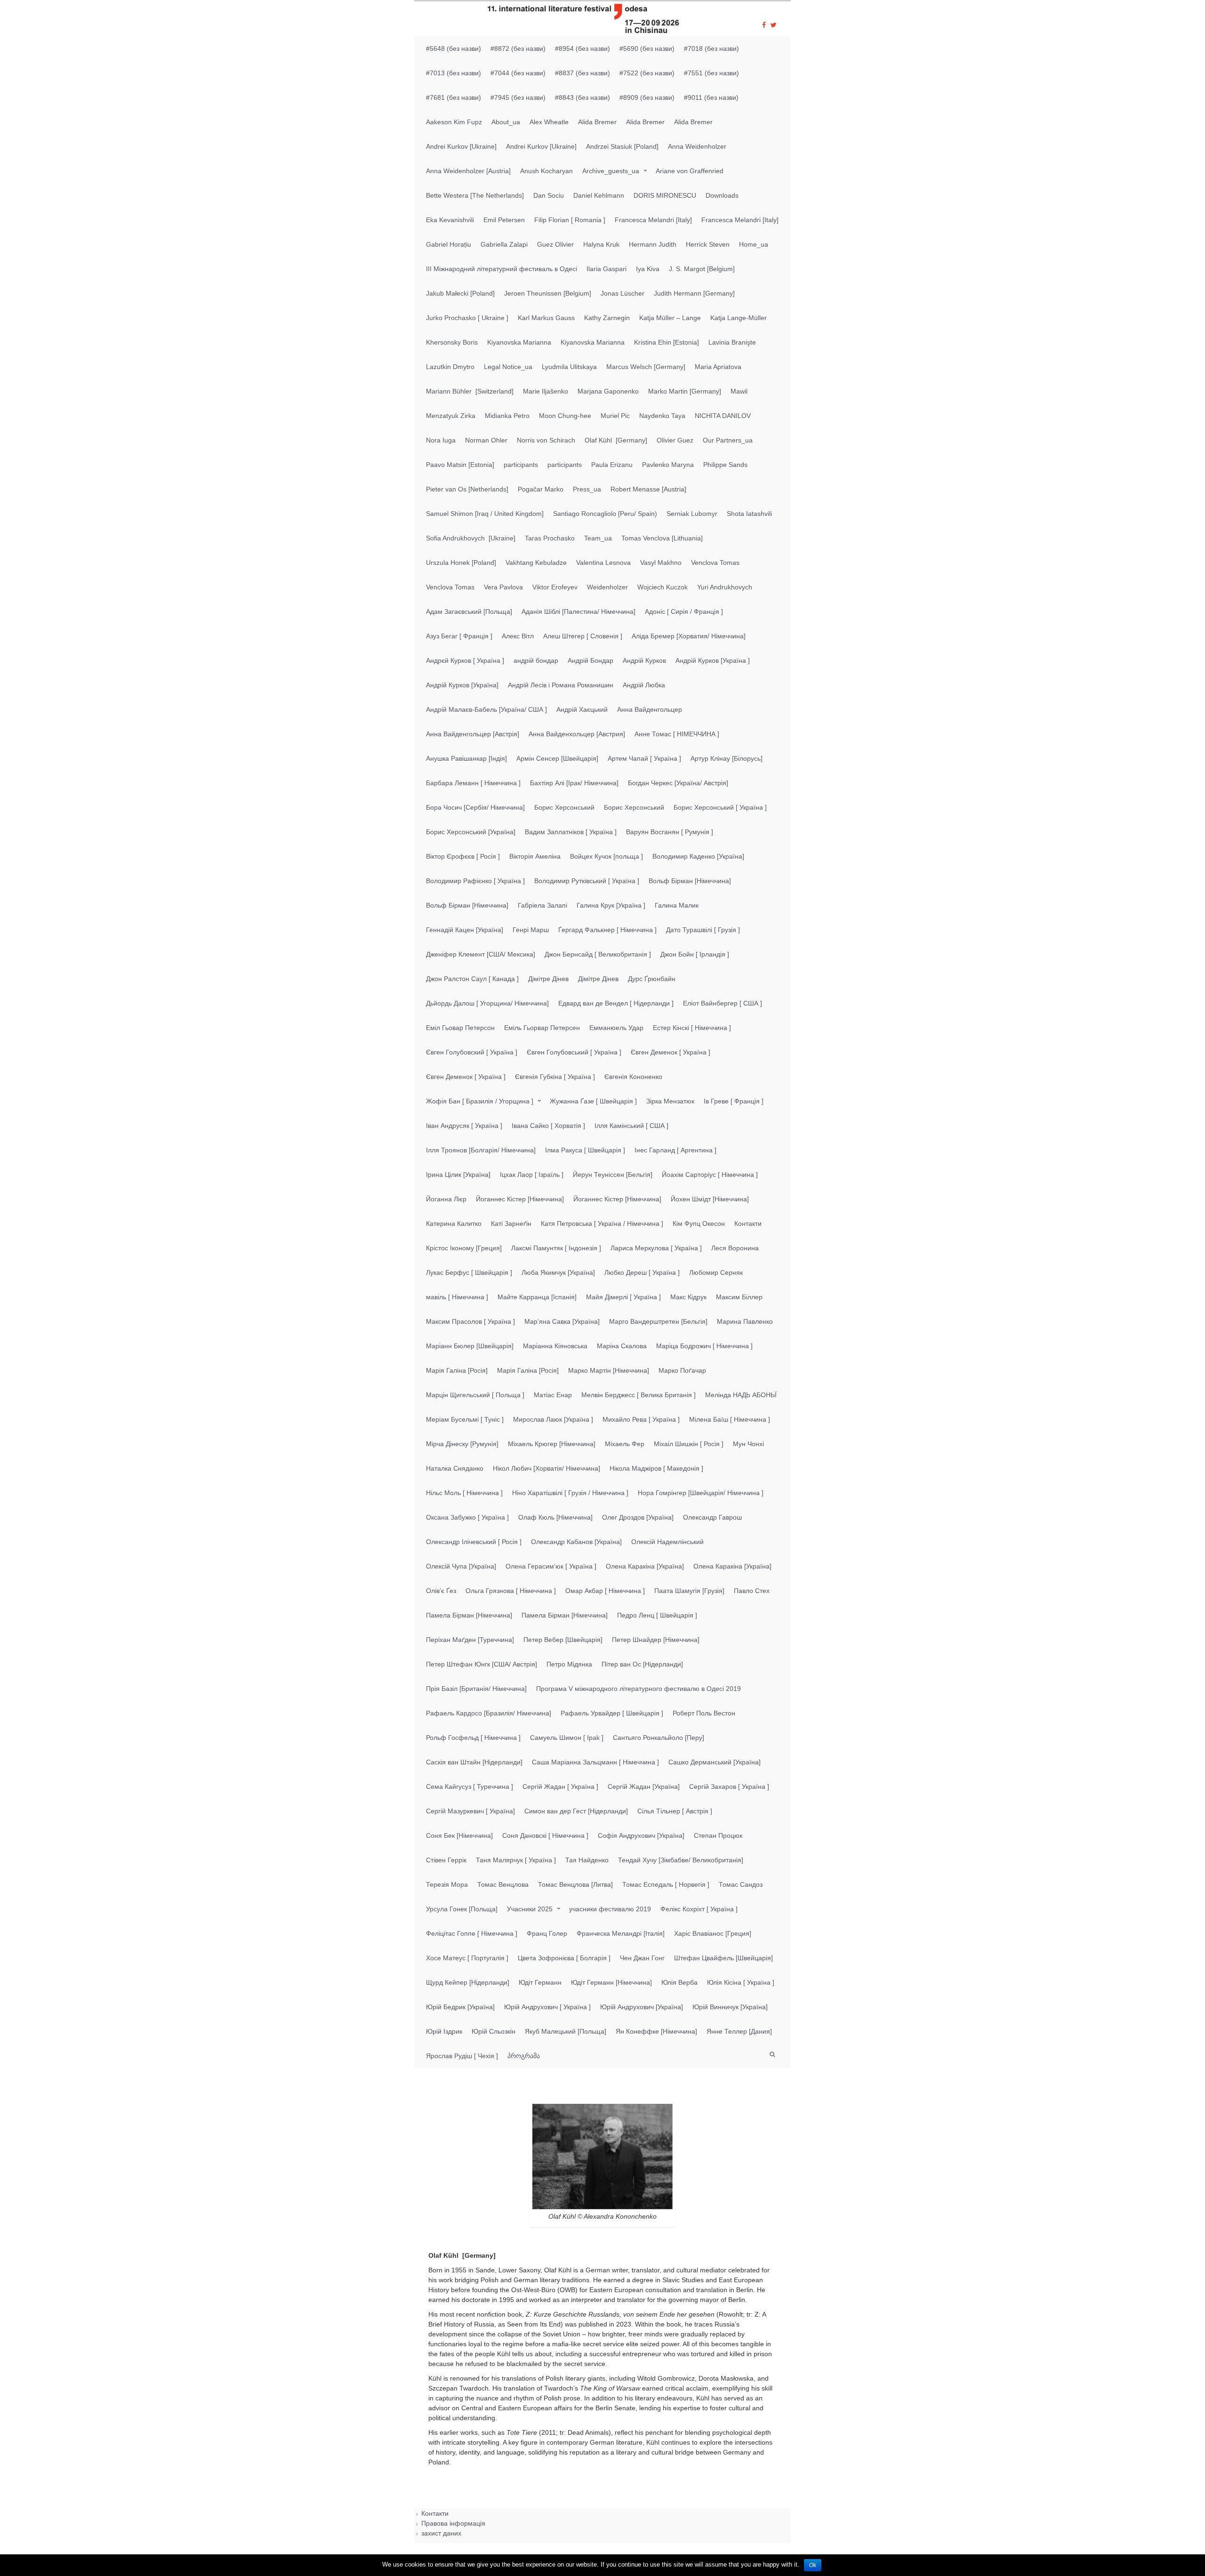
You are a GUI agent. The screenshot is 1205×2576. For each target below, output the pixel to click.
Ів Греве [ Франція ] (734, 1101)
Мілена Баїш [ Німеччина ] (730, 1419)
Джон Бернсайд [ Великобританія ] (598, 954)
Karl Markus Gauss (546, 318)
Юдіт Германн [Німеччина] (611, 1982)
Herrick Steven (708, 244)
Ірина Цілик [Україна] (458, 1175)
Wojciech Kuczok (663, 587)
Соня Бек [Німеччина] (459, 1835)
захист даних (441, 2533)
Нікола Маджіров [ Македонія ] (656, 1468)
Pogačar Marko (541, 489)
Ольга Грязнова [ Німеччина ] (511, 1591)
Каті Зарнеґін (511, 1224)
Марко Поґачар (682, 1370)
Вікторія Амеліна (535, 856)
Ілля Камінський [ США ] (631, 1126)
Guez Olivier (555, 244)
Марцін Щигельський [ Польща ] (475, 1395)
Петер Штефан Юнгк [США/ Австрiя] (482, 1664)
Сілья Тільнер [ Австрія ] (675, 1811)
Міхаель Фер (625, 1444)
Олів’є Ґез (441, 1591)
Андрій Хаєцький (582, 709)
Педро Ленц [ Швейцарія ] (657, 1615)
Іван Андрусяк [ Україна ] (464, 1126)
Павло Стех (752, 1591)
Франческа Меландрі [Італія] (621, 1933)
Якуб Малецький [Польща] (566, 2031)
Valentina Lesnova (603, 563)
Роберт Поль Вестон (704, 1713)
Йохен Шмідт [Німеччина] (710, 1199)
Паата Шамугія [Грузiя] (689, 1591)
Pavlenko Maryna (668, 465)
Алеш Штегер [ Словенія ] (583, 636)
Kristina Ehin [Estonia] (667, 342)
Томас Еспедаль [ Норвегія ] (666, 1884)
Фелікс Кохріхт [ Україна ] (699, 1909)
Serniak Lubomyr (692, 514)
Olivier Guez (675, 440)
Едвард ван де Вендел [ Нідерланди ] (616, 1003)
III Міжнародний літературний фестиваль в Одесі (502, 269)
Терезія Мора (447, 1884)
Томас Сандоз (741, 1884)
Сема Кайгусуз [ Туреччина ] (470, 1787)
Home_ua (754, 244)
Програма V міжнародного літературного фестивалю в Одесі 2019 (639, 1689)
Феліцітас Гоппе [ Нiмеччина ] (472, 1933)
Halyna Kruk (601, 244)
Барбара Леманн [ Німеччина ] (473, 783)
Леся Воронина (735, 1248)
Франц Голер (547, 1933)
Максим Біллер (739, 1297)
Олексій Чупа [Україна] (461, 1566)
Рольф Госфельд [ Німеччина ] (473, 1738)
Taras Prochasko (550, 538)
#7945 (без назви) (518, 97)
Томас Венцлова (503, 1884)
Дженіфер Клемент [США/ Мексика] (481, 954)
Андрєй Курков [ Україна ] (465, 660)
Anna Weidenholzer (697, 146)
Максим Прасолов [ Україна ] (470, 1321)
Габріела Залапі (542, 905)
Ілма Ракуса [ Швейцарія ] (585, 1150)
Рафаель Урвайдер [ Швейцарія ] (612, 1713)
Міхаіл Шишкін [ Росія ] (689, 1444)
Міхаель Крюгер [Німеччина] (552, 1444)
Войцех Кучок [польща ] (607, 856)
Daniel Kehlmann (599, 195)
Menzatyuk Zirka (451, 416)
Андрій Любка (644, 685)
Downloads (722, 195)
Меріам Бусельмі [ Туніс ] (465, 1419)
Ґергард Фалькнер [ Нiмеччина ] (607, 930)
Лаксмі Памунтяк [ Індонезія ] (556, 1248)
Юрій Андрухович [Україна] (642, 2007)
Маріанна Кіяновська (555, 1346)
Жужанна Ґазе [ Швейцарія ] (593, 1101)
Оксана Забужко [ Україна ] (467, 1517)
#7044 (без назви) (518, 73)
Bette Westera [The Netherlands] (475, 195)
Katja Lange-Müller (739, 318)
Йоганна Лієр (446, 1199)
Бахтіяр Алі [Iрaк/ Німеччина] (574, 783)
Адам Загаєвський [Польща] (469, 612)
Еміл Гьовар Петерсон (460, 1028)
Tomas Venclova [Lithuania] (662, 538)
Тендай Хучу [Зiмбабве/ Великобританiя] (681, 1860)
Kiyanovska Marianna (519, 342)
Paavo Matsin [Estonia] (460, 465)
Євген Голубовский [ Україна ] (472, 1052)
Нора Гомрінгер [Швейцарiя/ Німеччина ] (701, 1493)
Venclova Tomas (715, 563)
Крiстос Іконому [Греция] (464, 1248)
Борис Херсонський (564, 807)
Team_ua (598, 538)
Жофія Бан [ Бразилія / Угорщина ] (480, 1101)
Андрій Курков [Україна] (462, 685)
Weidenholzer (607, 587)
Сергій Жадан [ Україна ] (560, 1787)
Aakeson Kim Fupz (454, 122)
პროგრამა (524, 2056)
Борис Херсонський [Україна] (471, 832)
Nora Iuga (441, 440)
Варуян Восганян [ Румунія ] (670, 832)
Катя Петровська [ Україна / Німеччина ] (602, 1224)
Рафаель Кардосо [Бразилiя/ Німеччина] (489, 1713)
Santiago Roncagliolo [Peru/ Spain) (605, 514)
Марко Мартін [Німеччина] (609, 1370)
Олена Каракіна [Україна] (645, 1566)
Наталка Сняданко (455, 1468)
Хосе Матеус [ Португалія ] (467, 1958)
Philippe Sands (725, 465)
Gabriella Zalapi (504, 244)
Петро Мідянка (569, 1664)
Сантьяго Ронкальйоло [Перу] (659, 1738)
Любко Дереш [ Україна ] (642, 1272)
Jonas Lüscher (623, 293)
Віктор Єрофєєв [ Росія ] (463, 856)
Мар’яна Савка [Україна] (562, 1321)
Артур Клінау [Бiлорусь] (727, 758)
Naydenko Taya (662, 416)
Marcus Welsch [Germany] (646, 367)
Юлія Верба (679, 1982)
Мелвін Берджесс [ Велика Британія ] (639, 1395)
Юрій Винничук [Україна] (730, 2007)
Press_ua (587, 489)
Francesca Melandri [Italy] (653, 220)
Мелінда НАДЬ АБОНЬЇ (741, 1395)
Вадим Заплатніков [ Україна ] (571, 832)
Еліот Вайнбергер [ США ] (723, 1003)
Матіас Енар (553, 1395)
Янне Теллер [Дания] (739, 2031)
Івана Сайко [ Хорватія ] (548, 1126)
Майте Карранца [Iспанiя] (537, 1297)
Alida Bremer (597, 122)
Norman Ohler (486, 440)
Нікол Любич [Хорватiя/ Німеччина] (546, 1468)
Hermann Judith (653, 244)
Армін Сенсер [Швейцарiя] (557, 758)
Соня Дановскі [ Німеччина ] (545, 1835)
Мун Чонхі (748, 1444)
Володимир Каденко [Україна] (698, 856)
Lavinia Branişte (732, 342)
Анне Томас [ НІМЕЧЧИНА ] (677, 734)
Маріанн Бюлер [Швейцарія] (470, 1346)
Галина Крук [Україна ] (611, 905)
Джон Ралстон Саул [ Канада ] (472, 979)
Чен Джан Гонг (642, 1958)
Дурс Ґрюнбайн (652, 979)
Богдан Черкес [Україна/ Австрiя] (678, 783)
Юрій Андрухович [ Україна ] (547, 2007)
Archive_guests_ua (611, 171)
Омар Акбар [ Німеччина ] (605, 1591)
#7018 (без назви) (711, 48)
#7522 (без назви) (647, 73)
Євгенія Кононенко (633, 1077)
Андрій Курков (644, 660)
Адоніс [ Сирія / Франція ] (684, 612)
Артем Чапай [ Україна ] (644, 758)
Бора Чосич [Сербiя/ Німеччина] (475, 807)
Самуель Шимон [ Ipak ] (567, 1738)
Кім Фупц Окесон (699, 1224)
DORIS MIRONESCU (665, 195)
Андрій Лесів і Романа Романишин (561, 685)
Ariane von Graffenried (690, 171)
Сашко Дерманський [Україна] (715, 1762)
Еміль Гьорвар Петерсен (542, 1028)
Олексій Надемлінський (667, 1542)
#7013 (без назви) (454, 73)
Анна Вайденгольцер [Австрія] (473, 734)
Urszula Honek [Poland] (461, 563)
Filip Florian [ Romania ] (570, 220)
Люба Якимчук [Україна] (558, 1272)
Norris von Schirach (546, 440)
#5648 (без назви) (454, 48)
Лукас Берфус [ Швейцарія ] (469, 1272)
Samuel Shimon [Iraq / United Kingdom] (485, 514)
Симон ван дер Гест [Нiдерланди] (576, 1811)
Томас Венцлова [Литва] (575, 1884)
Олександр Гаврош (712, 1517)
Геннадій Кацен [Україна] (465, 930)
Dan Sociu (549, 195)
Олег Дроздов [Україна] (638, 1517)
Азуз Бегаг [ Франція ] (459, 636)
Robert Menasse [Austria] (648, 489)
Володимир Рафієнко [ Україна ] (475, 881)
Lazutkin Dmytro (450, 367)
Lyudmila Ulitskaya (569, 367)
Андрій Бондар (590, 660)
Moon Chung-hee (565, 416)
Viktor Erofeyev (555, 587)
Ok (813, 2565)
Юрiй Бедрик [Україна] (460, 2007)
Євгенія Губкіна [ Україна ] (555, 1077)
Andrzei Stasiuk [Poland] (622, 146)
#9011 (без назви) (711, 97)
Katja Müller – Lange (670, 318)
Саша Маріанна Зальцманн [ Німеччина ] (595, 1762)
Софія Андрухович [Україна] (641, 1835)
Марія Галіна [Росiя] (457, 1370)
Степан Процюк (718, 1835)
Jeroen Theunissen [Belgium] (548, 293)
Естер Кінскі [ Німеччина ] (692, 1028)
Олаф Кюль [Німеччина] (555, 1517)
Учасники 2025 (530, 1909)
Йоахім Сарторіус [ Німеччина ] (710, 1175)
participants (521, 465)
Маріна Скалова (622, 1346)
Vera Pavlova (503, 587)
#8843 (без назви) (582, 97)
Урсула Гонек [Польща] (462, 1909)
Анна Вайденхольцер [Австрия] (577, 734)
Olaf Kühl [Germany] (616, 440)
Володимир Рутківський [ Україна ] (587, 881)
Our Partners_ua (728, 440)
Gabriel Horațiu (449, 244)
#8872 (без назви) (518, 48)
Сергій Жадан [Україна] (644, 1787)
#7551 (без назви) (711, 73)
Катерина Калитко (454, 1224)
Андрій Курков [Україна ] (713, 660)
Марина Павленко (745, 1321)
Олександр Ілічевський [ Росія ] (474, 1542)
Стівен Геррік (446, 1860)
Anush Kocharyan (546, 171)
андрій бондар (536, 660)
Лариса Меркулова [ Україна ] (656, 1248)
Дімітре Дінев (548, 979)
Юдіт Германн (540, 1982)
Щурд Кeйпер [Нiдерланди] (468, 1982)
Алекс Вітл (518, 636)
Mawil (739, 391)
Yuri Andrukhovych (725, 587)
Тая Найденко (587, 1860)
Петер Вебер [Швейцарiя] (563, 1640)
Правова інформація (453, 2523)
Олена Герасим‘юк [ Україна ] (551, 1566)
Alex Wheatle (549, 122)
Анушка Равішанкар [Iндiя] (466, 758)
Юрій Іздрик (444, 2031)
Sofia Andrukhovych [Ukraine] (471, 538)
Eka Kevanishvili (450, 220)
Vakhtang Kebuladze (536, 563)
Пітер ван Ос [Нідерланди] (642, 1664)
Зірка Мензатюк (670, 1101)
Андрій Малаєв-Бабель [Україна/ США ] (486, 709)
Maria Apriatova (718, 367)
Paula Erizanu (612, 465)
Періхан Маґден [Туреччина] (470, 1640)
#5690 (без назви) (647, 48)
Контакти (748, 1224)
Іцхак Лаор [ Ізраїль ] (532, 1175)
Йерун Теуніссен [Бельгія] (613, 1175)
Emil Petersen (504, 220)
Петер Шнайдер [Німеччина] (656, 1640)
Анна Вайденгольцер (650, 709)
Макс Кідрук (688, 1297)
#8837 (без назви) (582, 73)
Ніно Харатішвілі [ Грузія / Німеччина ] (570, 1493)
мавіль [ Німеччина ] (457, 1297)
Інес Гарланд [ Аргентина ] (675, 1150)
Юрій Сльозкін (494, 2031)
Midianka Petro (507, 416)
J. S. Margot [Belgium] (702, 269)
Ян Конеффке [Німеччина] (656, 2031)
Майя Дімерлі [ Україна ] (623, 1297)
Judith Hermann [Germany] (694, 293)
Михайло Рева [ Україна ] (641, 1419)
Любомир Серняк (716, 1272)
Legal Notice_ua (508, 367)
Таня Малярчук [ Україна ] (516, 1860)
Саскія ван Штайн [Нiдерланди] (474, 1762)
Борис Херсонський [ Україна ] (720, 807)
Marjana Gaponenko (608, 391)
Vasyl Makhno (661, 563)
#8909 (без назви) (647, 97)
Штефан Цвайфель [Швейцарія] (723, 1958)
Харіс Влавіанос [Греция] (713, 1933)
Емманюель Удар (616, 1028)
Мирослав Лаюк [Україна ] (553, 1419)
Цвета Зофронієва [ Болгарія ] (564, 1958)
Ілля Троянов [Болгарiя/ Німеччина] (481, 1150)
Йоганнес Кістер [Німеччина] (520, 1199)
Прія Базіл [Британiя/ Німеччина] (476, 1689)
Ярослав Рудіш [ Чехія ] (462, 2056)
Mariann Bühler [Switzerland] (470, 391)
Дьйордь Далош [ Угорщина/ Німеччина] (487, 1003)
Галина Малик (677, 905)
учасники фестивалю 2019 (610, 1909)
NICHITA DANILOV (723, 416)
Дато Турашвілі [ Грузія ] (703, 930)
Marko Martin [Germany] (685, 391)
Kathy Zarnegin (607, 318)
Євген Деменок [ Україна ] (671, 1052)
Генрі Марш (531, 930)
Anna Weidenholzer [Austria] (468, 171)
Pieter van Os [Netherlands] (467, 489)
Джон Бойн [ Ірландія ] (695, 954)
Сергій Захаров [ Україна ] (729, 1787)
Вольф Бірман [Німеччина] (690, 881)
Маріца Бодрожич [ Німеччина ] (704, 1346)
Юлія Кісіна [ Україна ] (741, 1982)
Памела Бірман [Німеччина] (469, 1615)
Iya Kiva (648, 269)
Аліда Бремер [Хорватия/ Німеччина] (689, 636)
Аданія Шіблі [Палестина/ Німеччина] (578, 612)
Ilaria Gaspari (607, 269)
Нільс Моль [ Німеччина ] (464, 1493)
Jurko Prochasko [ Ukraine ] (467, 318)
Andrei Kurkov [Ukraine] (461, 146)
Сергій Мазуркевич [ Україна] (470, 1811)
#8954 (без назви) (582, 48)
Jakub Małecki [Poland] (460, 293)
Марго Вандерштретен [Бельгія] (658, 1321)
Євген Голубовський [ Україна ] (574, 1052)
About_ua (506, 122)
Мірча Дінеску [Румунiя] (462, 1444)
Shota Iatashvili (749, 514)
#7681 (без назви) (454, 97)
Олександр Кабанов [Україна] (576, 1542)
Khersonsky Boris (452, 342)
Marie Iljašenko (546, 391)
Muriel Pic (615, 416)
